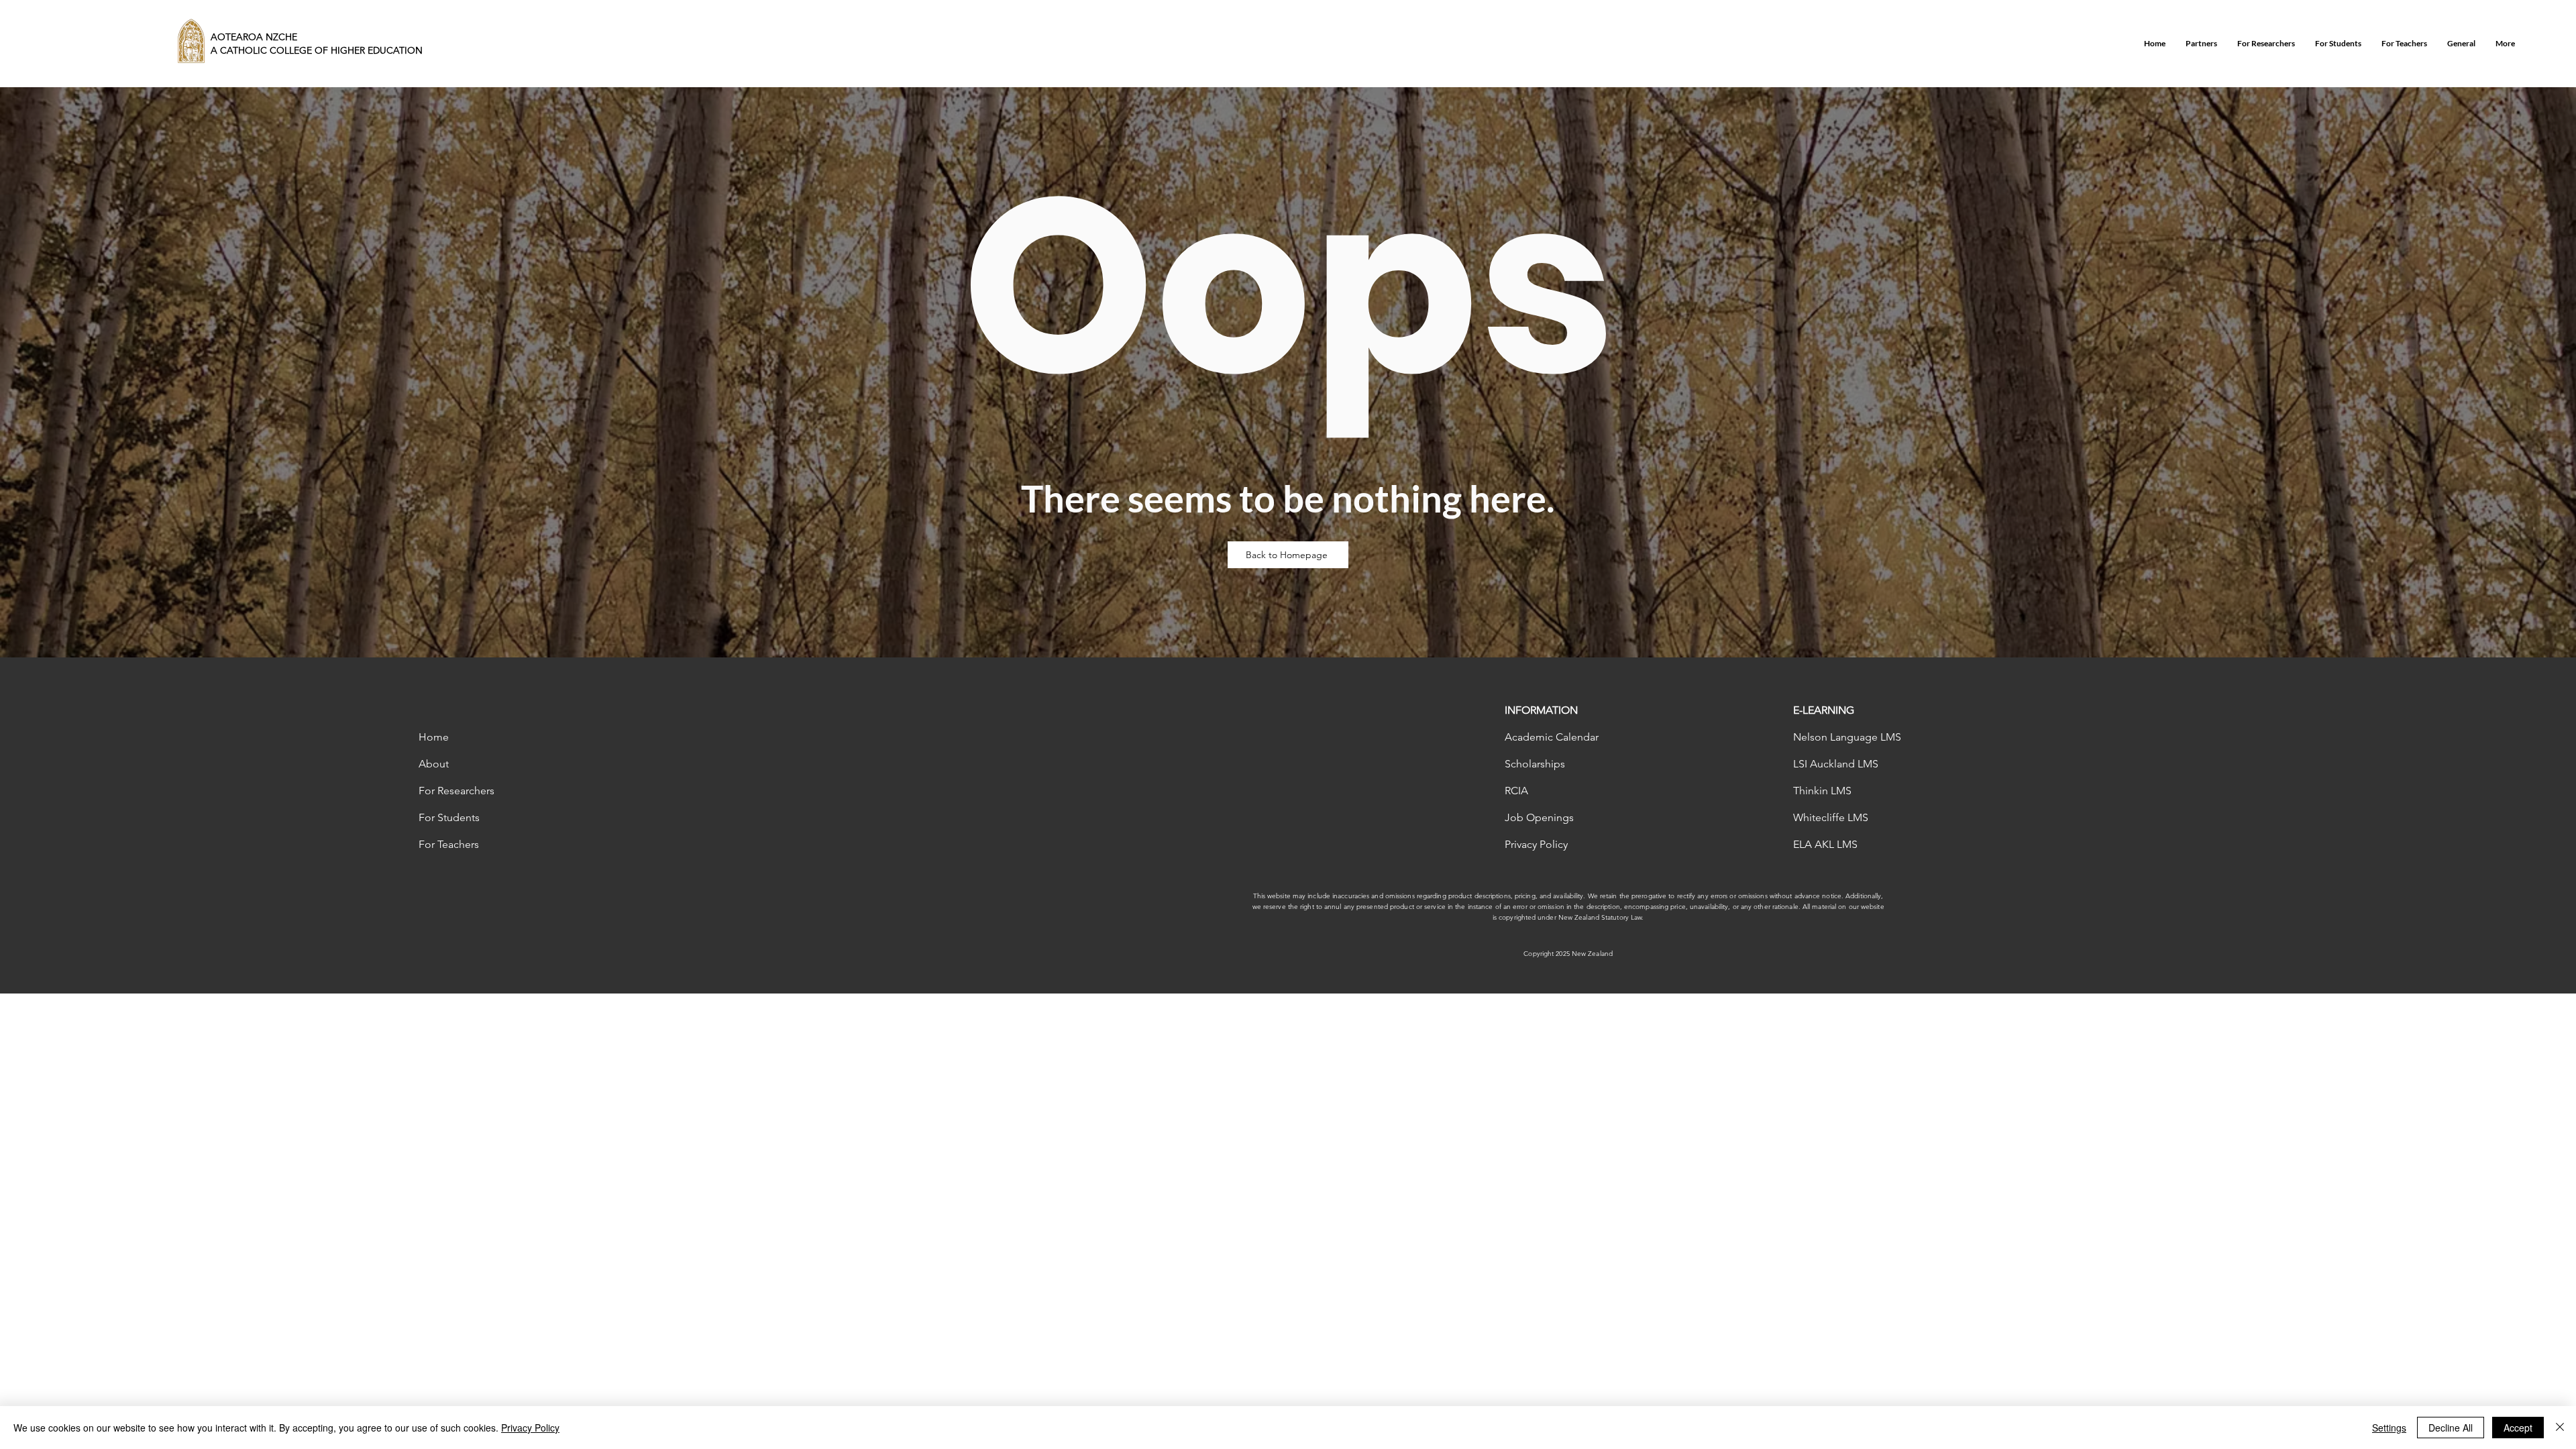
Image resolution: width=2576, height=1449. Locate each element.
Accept (2518, 1428)
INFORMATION (1541, 710)
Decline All (2451, 1428)
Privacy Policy (530, 1428)
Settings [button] (2389, 1428)
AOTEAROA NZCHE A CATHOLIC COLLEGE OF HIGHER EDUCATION (317, 44)
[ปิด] (2560, 1428)
